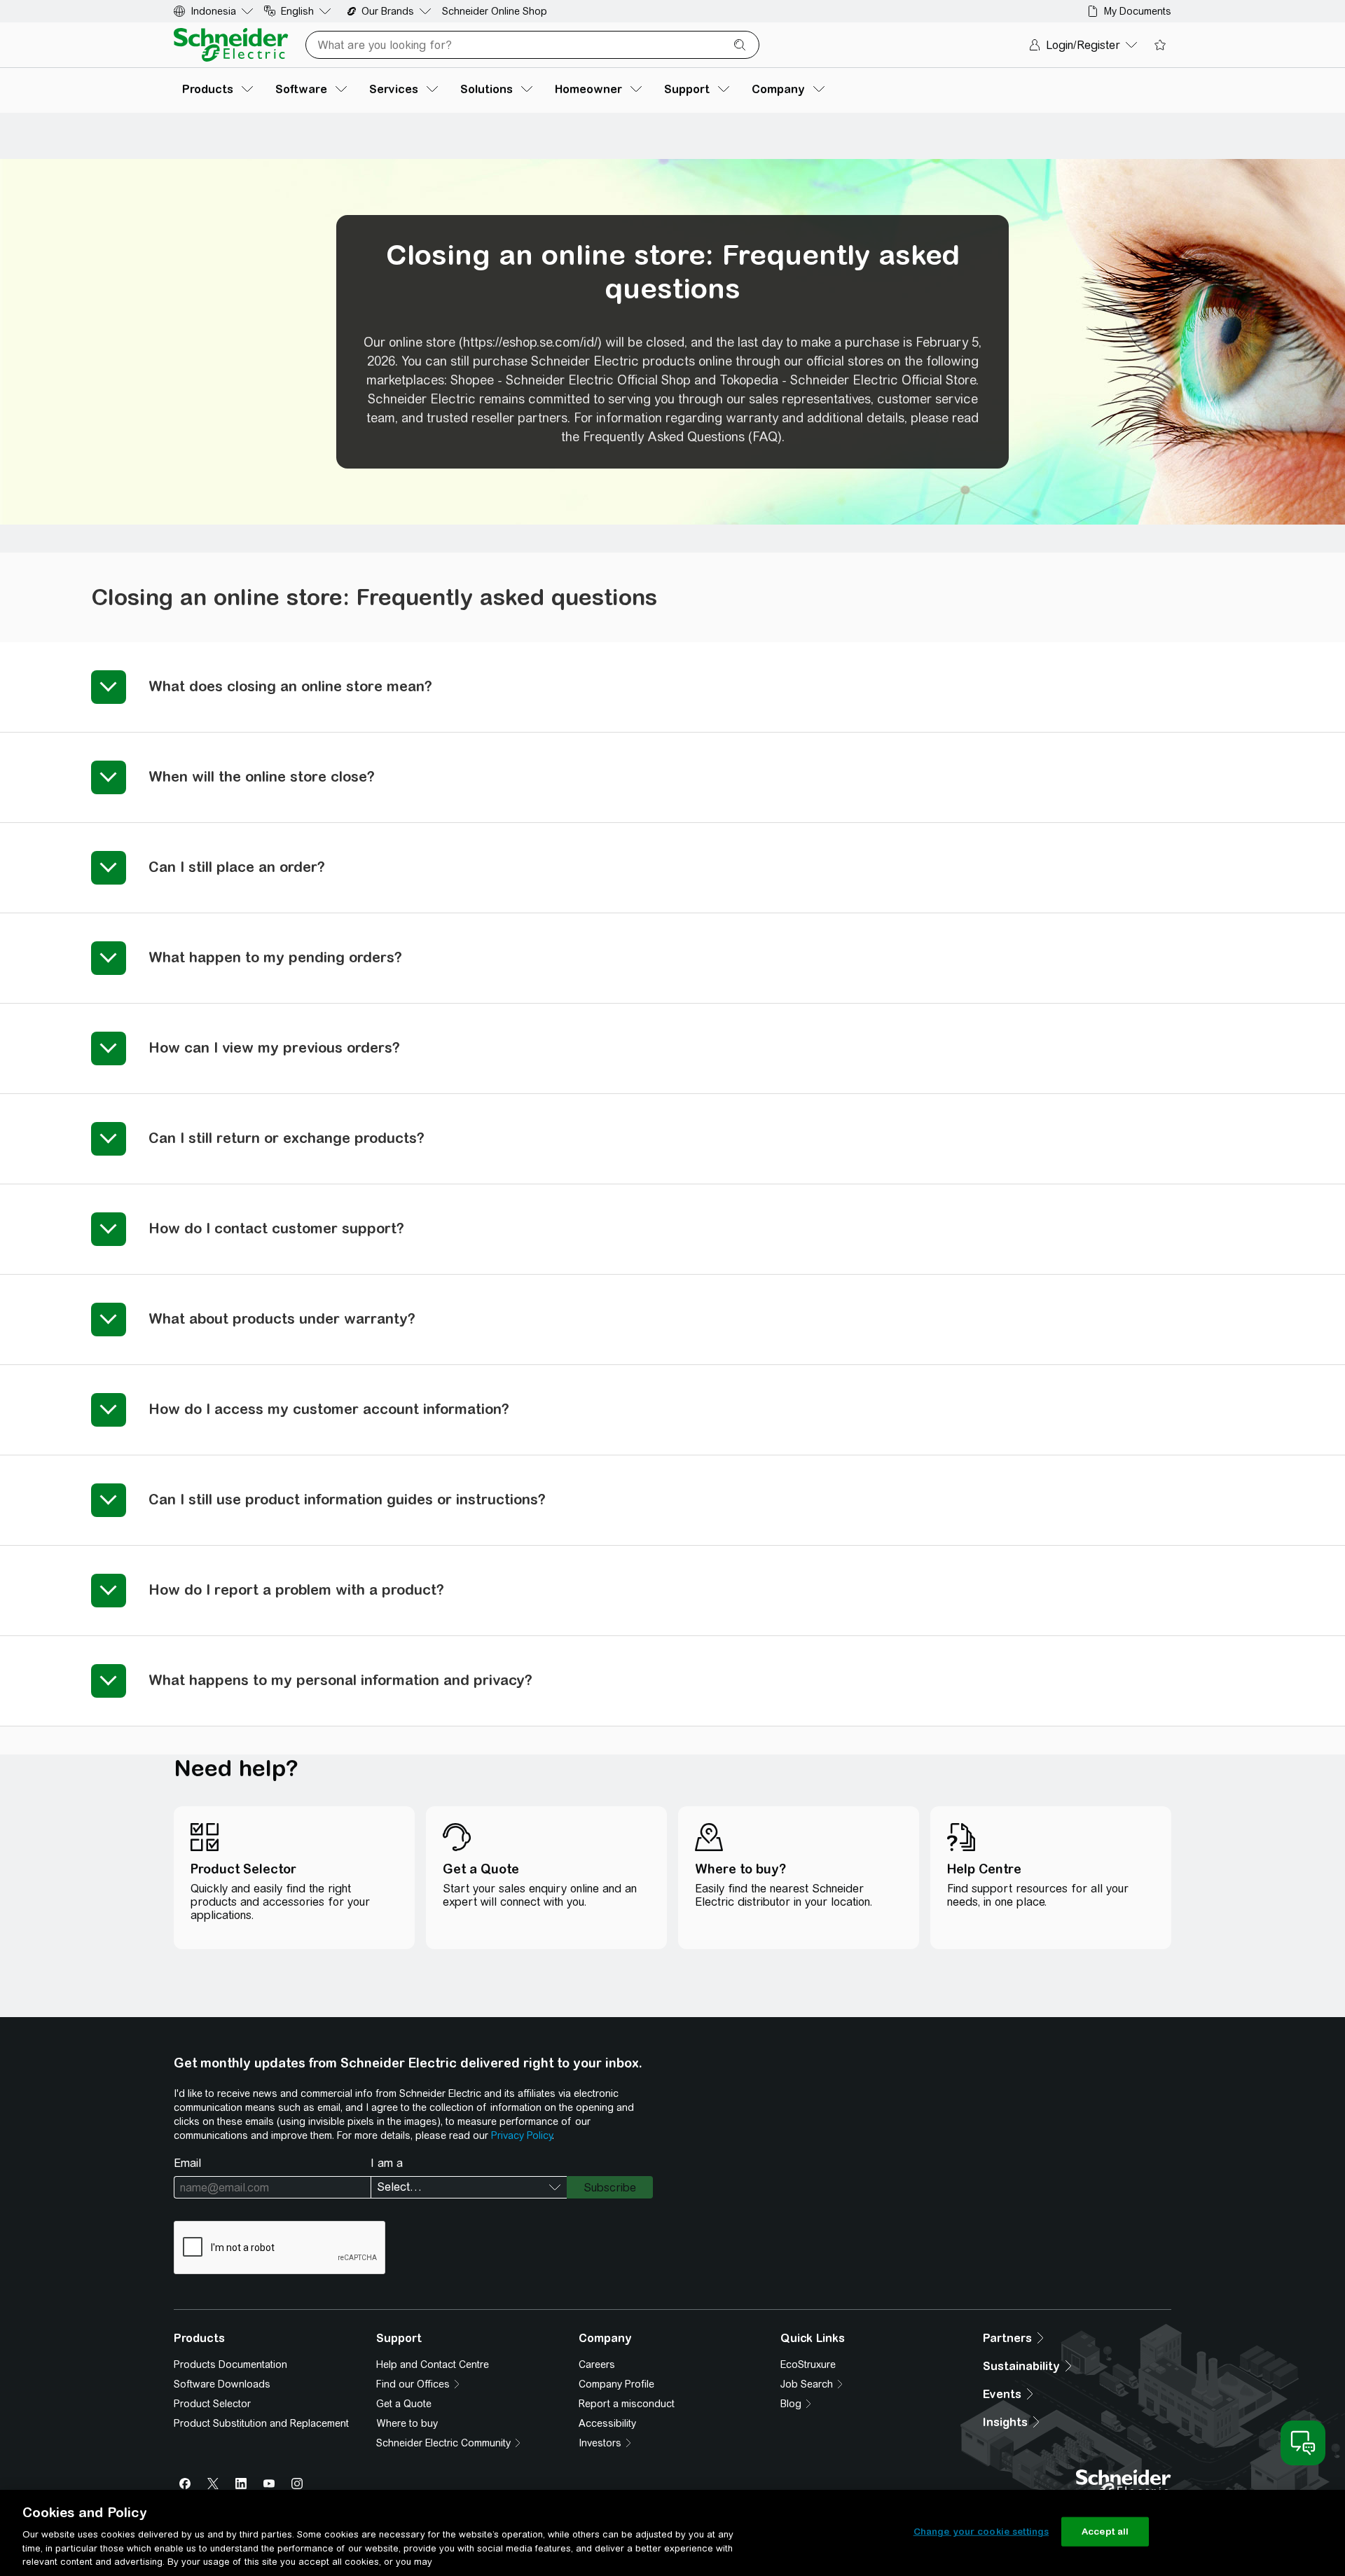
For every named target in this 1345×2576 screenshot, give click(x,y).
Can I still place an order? (237, 867)
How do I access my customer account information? (329, 1409)
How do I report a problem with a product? (296, 1590)
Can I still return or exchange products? (287, 1138)
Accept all (1105, 2532)
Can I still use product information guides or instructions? (347, 1499)
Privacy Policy (522, 2135)
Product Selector (212, 2404)
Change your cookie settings (981, 2532)
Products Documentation (230, 2364)
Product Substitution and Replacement (261, 2423)
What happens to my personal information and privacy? (340, 1680)
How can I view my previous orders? (274, 1047)
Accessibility (607, 2423)
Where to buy (407, 2423)
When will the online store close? (262, 776)
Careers (597, 2364)
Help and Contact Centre (433, 2364)
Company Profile (616, 2384)
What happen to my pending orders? (275, 957)
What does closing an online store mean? (290, 686)
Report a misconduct (627, 2404)
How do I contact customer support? (276, 1228)
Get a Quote (404, 2404)
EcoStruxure (808, 2364)
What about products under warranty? (282, 1318)
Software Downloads (222, 2384)
